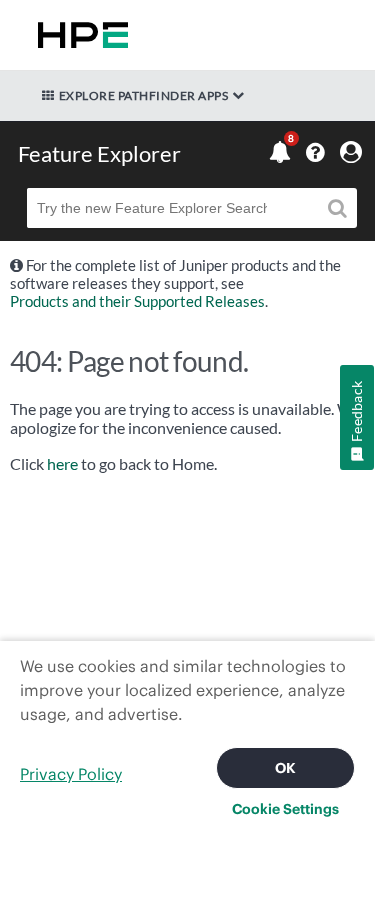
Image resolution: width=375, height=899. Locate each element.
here (62, 464)
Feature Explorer (99, 153)
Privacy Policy (71, 774)
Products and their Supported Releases (137, 301)
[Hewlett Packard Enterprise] (79, 35)
